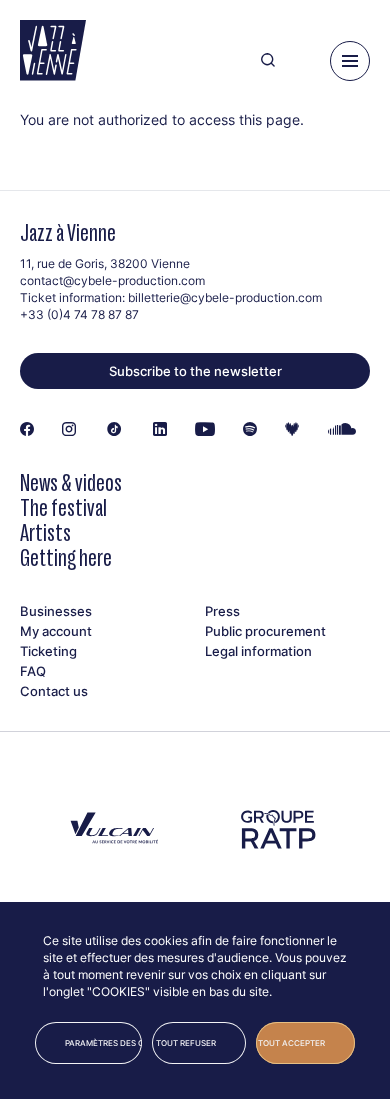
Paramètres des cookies (103, 1043)
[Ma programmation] (302, 61)
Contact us (54, 691)
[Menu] (350, 61)
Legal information (258, 651)
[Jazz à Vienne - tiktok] (114, 430)
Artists (45, 532)
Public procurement (265, 631)
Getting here (66, 557)
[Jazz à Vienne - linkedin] (160, 430)
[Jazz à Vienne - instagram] (69, 430)
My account (56, 631)
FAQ (33, 671)
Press (222, 611)
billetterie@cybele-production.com (225, 297)
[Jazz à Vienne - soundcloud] (342, 430)
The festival (63, 507)
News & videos (71, 482)
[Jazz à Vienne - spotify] (250, 430)
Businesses (56, 611)
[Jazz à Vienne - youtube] (205, 430)
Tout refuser (186, 1043)
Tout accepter (291, 1043)
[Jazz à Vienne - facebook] (27, 430)
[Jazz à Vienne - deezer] (292, 430)
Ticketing (48, 651)
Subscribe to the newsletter (195, 371)
